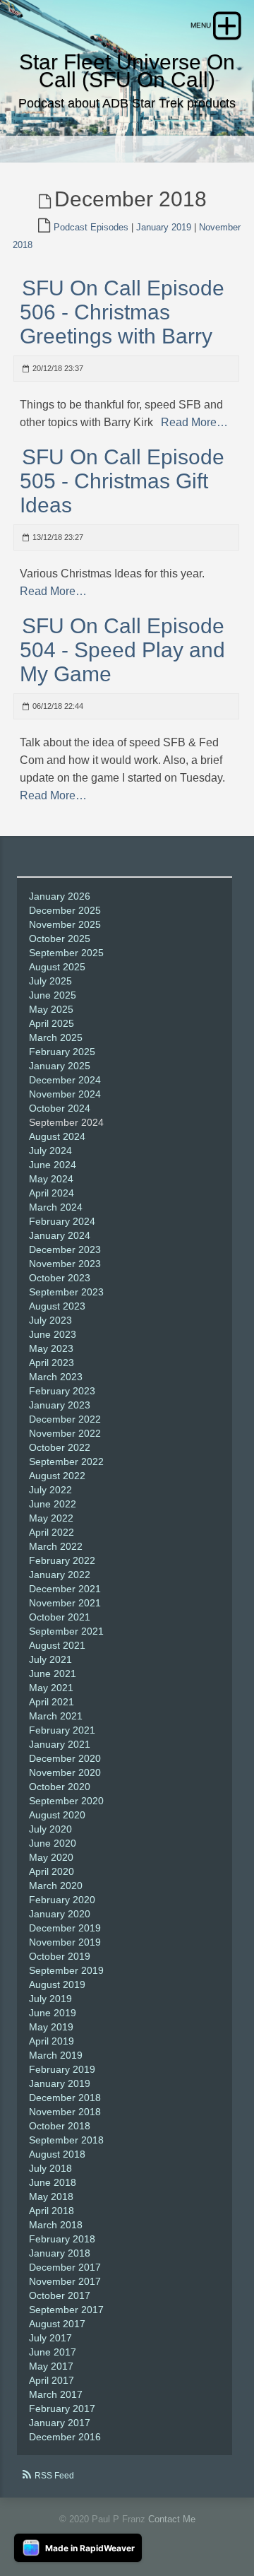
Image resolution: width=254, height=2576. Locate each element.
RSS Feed (54, 2476)
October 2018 (60, 2126)
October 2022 (60, 1447)
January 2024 (60, 1235)
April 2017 (52, 2380)
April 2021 (52, 1702)
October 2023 (60, 1278)
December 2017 (65, 2267)
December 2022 (65, 1419)
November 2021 (65, 1603)
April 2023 (52, 1363)
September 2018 (66, 2140)
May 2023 (51, 1348)
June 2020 (53, 1843)
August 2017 (57, 2324)
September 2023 (66, 1292)
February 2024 (62, 1221)
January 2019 (164, 227)
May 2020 (51, 1857)
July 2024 (50, 1151)
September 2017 (66, 2310)
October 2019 (60, 1956)
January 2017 (60, 2423)
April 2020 (52, 1871)
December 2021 (65, 1589)
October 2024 (60, 1108)
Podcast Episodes (91, 227)
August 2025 (57, 967)
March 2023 (56, 1377)
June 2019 (53, 2013)
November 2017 (65, 2281)
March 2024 (56, 1207)
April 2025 (52, 1023)
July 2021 (50, 1659)
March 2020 (56, 1886)
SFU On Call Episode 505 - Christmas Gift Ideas (122, 481)
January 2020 (60, 1914)
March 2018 (56, 2225)
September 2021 (66, 1631)
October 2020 (60, 1787)
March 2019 (56, 2055)
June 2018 (53, 2182)
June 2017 (53, 2352)
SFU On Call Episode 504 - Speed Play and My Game (122, 650)
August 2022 (57, 1476)
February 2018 (62, 2239)
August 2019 (57, 1984)
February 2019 (62, 2069)
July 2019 (50, 1999)
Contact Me (172, 2519)
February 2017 (62, 2409)
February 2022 (62, 1560)
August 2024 (57, 1136)
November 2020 (65, 1772)
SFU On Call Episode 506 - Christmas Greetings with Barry (122, 312)
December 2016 (65, 2437)
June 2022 (53, 1504)
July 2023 (50, 1320)
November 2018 (65, 2112)
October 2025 (60, 939)
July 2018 (50, 2168)
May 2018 (51, 2196)
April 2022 (52, 1532)
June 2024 (53, 1165)
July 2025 (50, 981)
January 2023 (60, 1405)
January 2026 (60, 896)
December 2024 (65, 1080)
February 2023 (62, 1391)
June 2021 (53, 1674)
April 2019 (52, 2041)
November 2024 (65, 1094)
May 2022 (51, 1518)
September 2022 (66, 1462)
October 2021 (60, 1617)
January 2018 (60, 2253)
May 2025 (51, 1009)
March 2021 (56, 1716)
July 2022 (50, 1490)
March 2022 (56, 1546)
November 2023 (65, 1264)
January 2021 (60, 1744)
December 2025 (65, 910)
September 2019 (66, 1970)
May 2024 (51, 1179)
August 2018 (57, 2154)
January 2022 (60, 1575)
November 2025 (65, 924)
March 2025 (56, 1037)
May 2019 (51, 2027)
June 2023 (53, 1334)
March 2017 (56, 2394)
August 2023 (57, 1306)
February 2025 (62, 1052)
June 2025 (53, 995)
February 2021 (62, 1730)
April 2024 (52, 1193)
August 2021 (57, 1645)
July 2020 (50, 1829)
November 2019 (65, 1942)
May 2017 (51, 2366)
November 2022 (65, 1433)
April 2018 (52, 2211)
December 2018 (65, 2098)
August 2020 (57, 1815)
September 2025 (66, 953)
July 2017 (50, 2338)
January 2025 (60, 1066)
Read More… (193, 422)
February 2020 (62, 1900)
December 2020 (65, 1758)
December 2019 (65, 1928)
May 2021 (51, 1688)
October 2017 (60, 2295)
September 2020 (66, 1801)
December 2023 (65, 1249)
